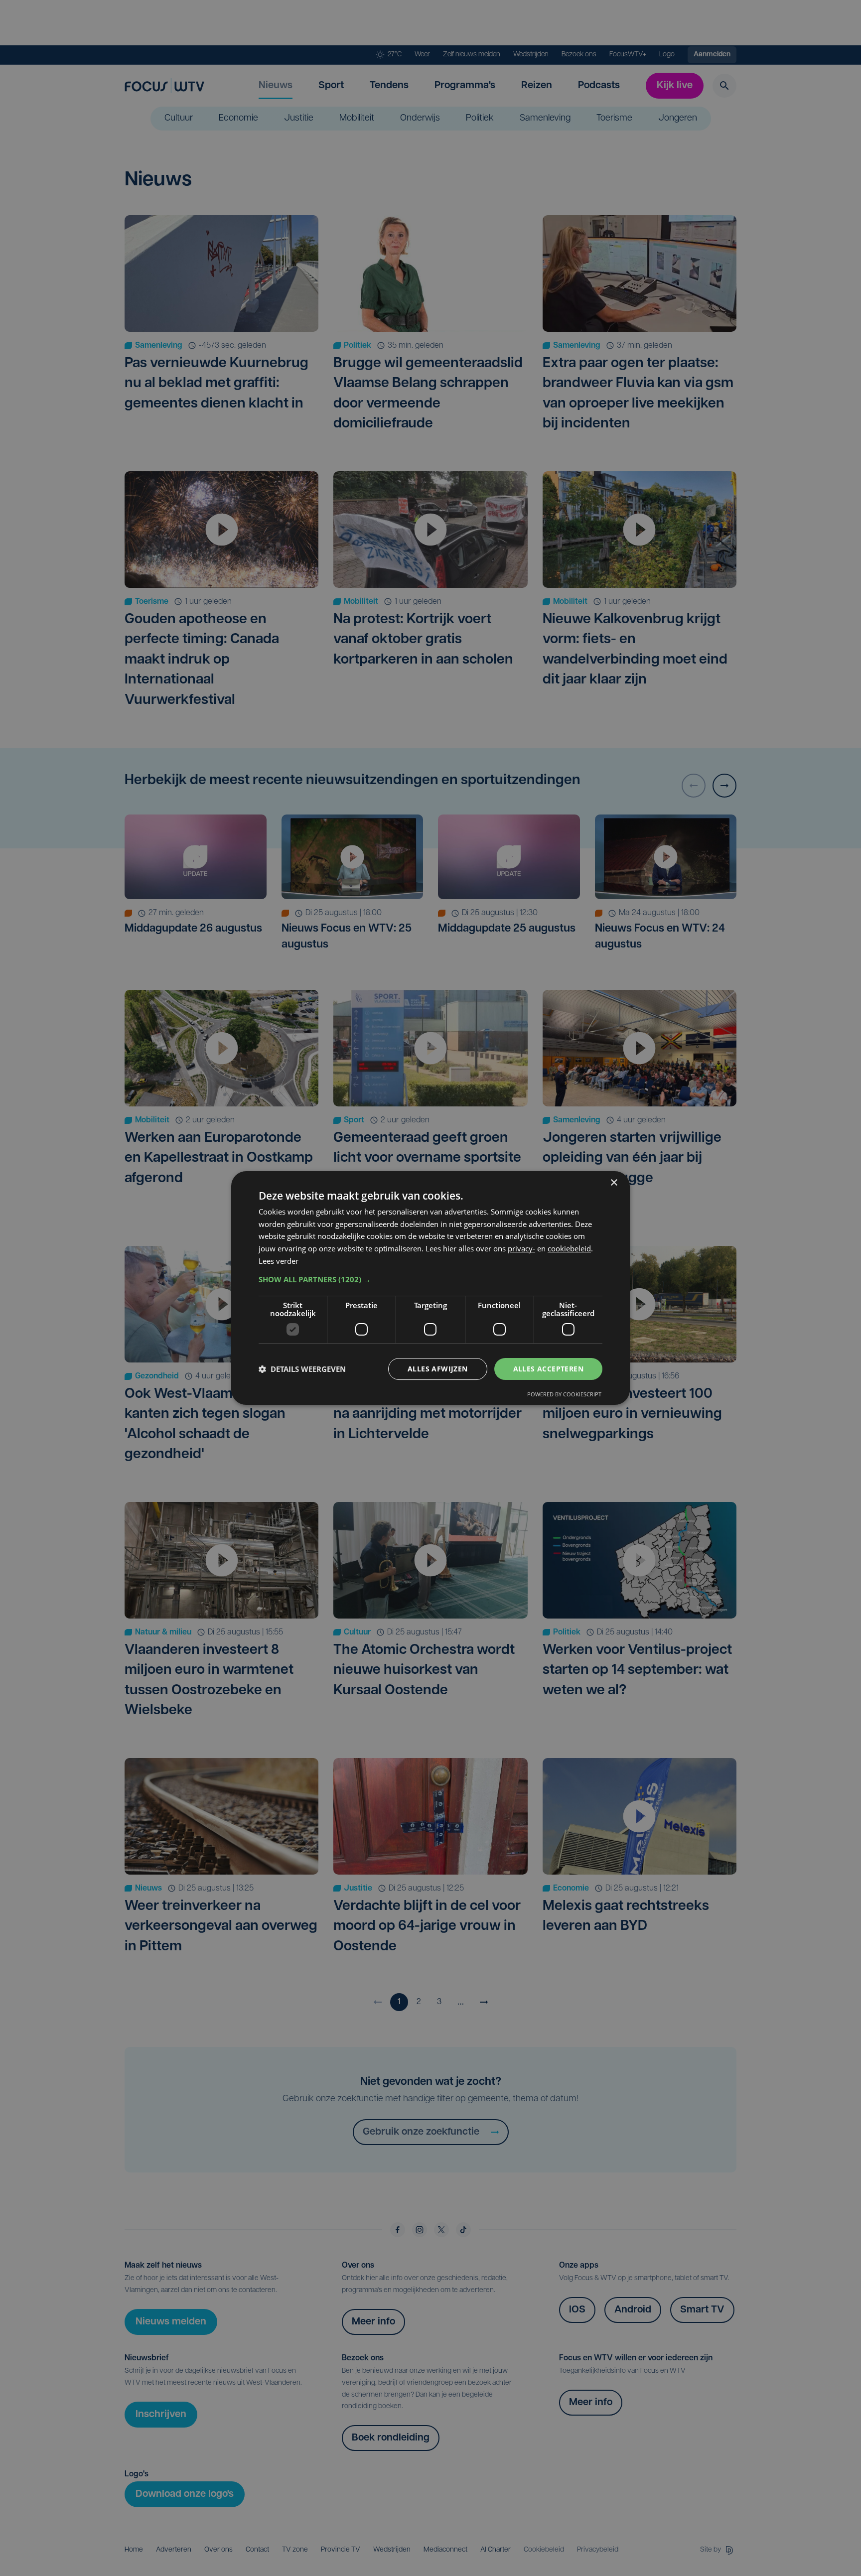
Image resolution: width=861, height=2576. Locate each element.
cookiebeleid (569, 1248)
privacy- (521, 1248)
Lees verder (279, 1261)
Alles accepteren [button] (548, 1369)
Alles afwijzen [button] (438, 1369)
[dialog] (430, 1288)
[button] (430, 1279)
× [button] (614, 1183)
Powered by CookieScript (564, 1394)
